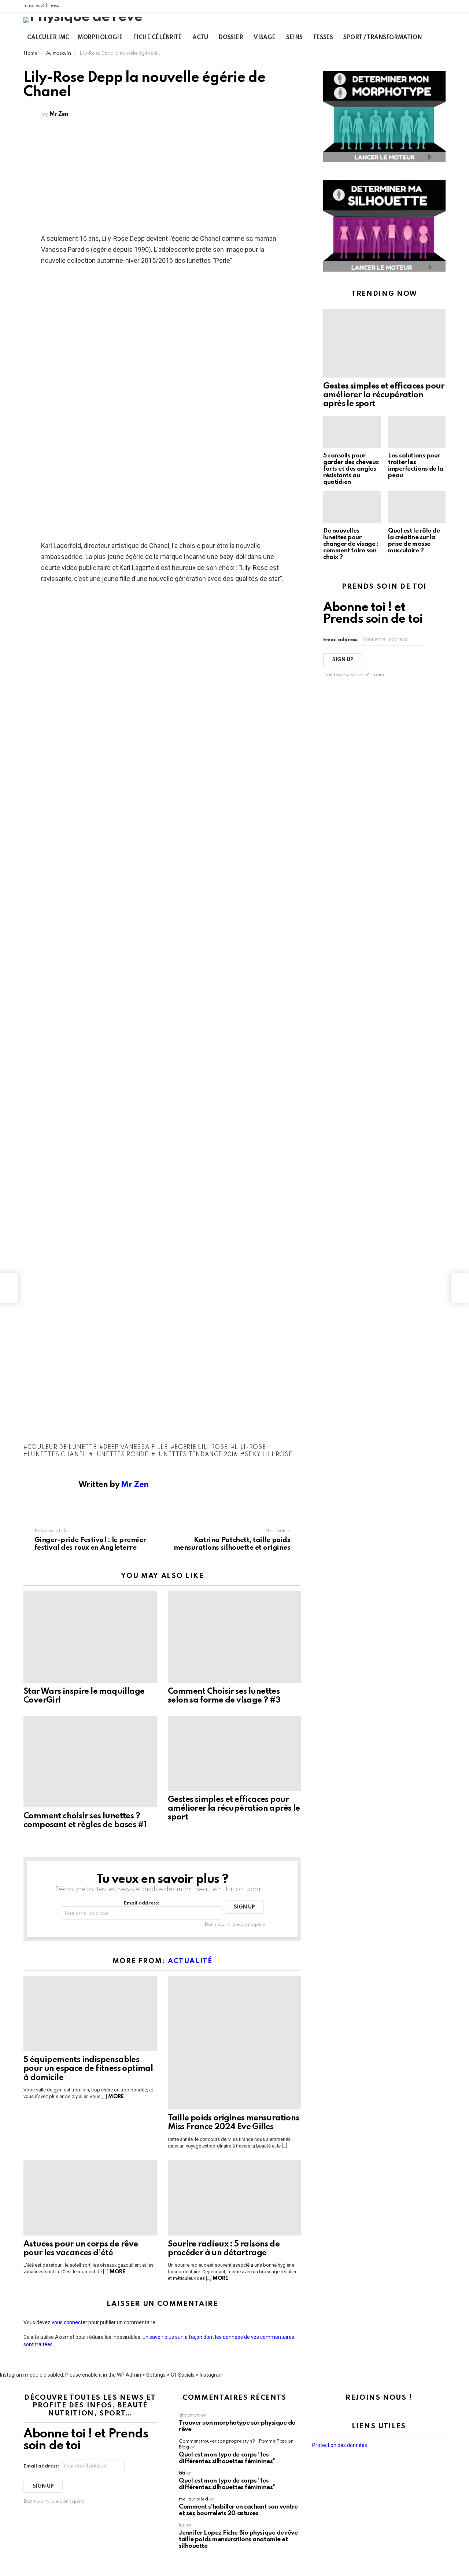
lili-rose (250, 1447)
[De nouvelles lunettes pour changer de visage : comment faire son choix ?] (352, 507)
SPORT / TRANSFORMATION (383, 38)
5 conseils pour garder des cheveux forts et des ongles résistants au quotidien (351, 469)
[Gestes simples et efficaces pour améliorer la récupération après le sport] (234, 1753)
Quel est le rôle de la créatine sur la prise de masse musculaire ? (414, 541)
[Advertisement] (162, 178)
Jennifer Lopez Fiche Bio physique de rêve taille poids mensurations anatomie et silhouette (238, 2540)
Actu (200, 38)
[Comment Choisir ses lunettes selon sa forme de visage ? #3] (234, 1637)
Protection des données (340, 2445)
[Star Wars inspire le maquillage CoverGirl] (90, 1637)
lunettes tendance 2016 (196, 1455)
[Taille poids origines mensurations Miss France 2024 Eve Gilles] (234, 2043)
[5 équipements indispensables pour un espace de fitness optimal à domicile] (90, 2014)
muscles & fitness (41, 6)
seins (294, 38)
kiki (182, 2473)
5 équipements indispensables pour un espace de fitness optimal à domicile (88, 2069)
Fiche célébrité (157, 38)
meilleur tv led (193, 2499)
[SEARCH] (444, 38)
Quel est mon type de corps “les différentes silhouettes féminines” (227, 2458)
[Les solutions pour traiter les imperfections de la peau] (417, 432)
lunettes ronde (121, 1455)
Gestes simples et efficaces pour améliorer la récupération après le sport (234, 1808)
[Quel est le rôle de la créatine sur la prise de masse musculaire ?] (417, 507)
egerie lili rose (201, 1447)
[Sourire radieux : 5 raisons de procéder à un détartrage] (234, 2198)
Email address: (142, 1903)
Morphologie (100, 38)
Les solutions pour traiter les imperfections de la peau (416, 466)
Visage (264, 38)
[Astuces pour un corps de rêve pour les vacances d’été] (90, 2198)
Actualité (190, 1961)
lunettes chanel (57, 1455)
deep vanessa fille (135, 1447)
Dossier (231, 38)
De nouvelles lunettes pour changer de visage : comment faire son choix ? (351, 544)
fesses (323, 38)
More (116, 2097)
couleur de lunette (62, 1447)
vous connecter (69, 2322)
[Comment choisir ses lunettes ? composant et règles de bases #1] (90, 1762)
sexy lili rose (269, 1455)
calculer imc (48, 38)
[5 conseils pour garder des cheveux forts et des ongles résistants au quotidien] (352, 432)
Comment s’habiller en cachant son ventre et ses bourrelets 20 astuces (238, 2510)
